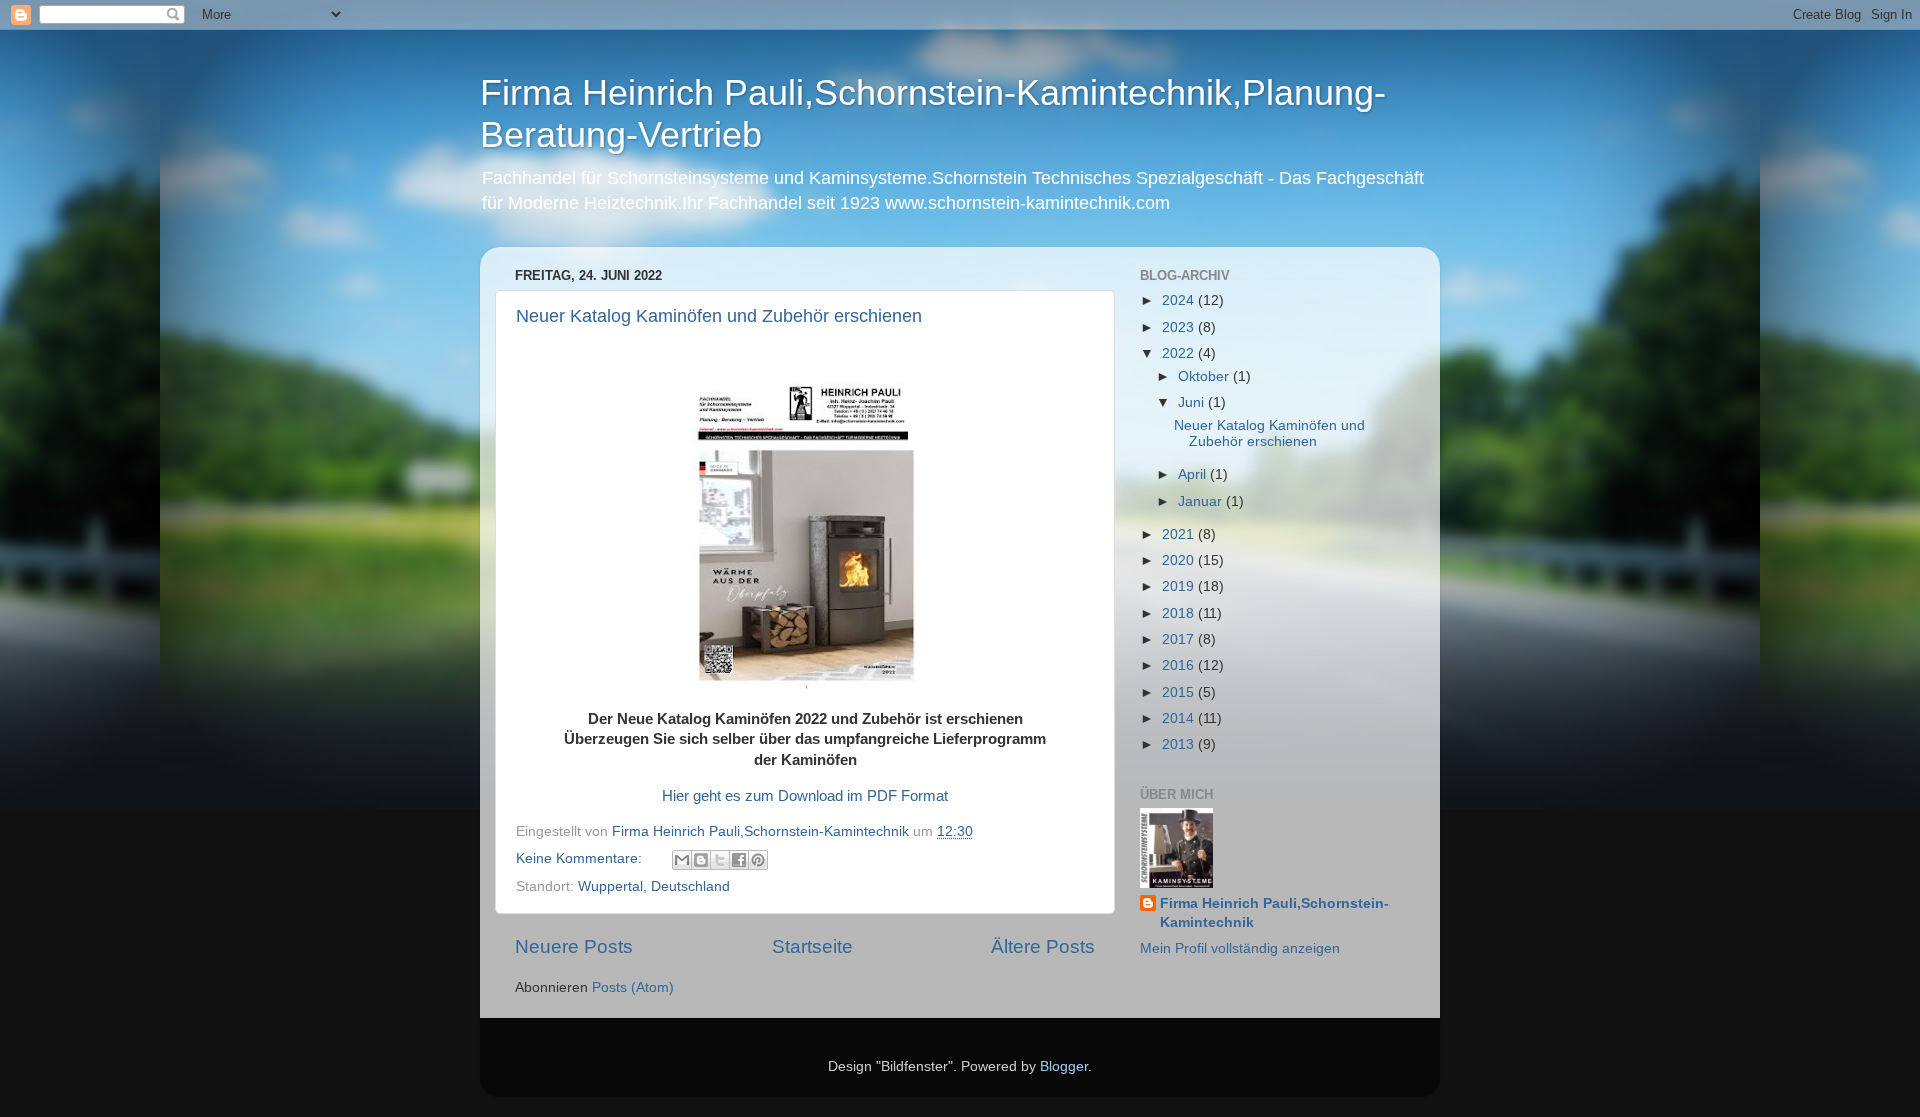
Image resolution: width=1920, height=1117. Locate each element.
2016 (1180, 665)
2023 (1180, 327)
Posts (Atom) (633, 987)
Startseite (812, 946)
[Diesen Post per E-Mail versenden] (682, 860)
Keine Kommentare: (581, 858)
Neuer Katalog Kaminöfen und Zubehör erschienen (719, 316)
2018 (1180, 613)
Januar (1202, 501)
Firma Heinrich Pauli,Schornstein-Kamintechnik (1274, 913)
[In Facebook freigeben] (739, 860)
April (1194, 474)
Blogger (1064, 1066)
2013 (1180, 744)
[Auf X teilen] (720, 860)
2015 (1180, 692)
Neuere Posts (574, 946)
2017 (1180, 639)
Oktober (1205, 376)
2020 (1180, 560)
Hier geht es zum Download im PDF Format (805, 796)
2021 (1180, 534)
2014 (1180, 718)
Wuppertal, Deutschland (654, 886)
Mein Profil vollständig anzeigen (1240, 948)
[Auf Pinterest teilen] (758, 860)
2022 (1180, 353)
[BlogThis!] (701, 860)
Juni (1193, 402)
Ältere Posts (1043, 946)
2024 (1180, 300)
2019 (1180, 586)
